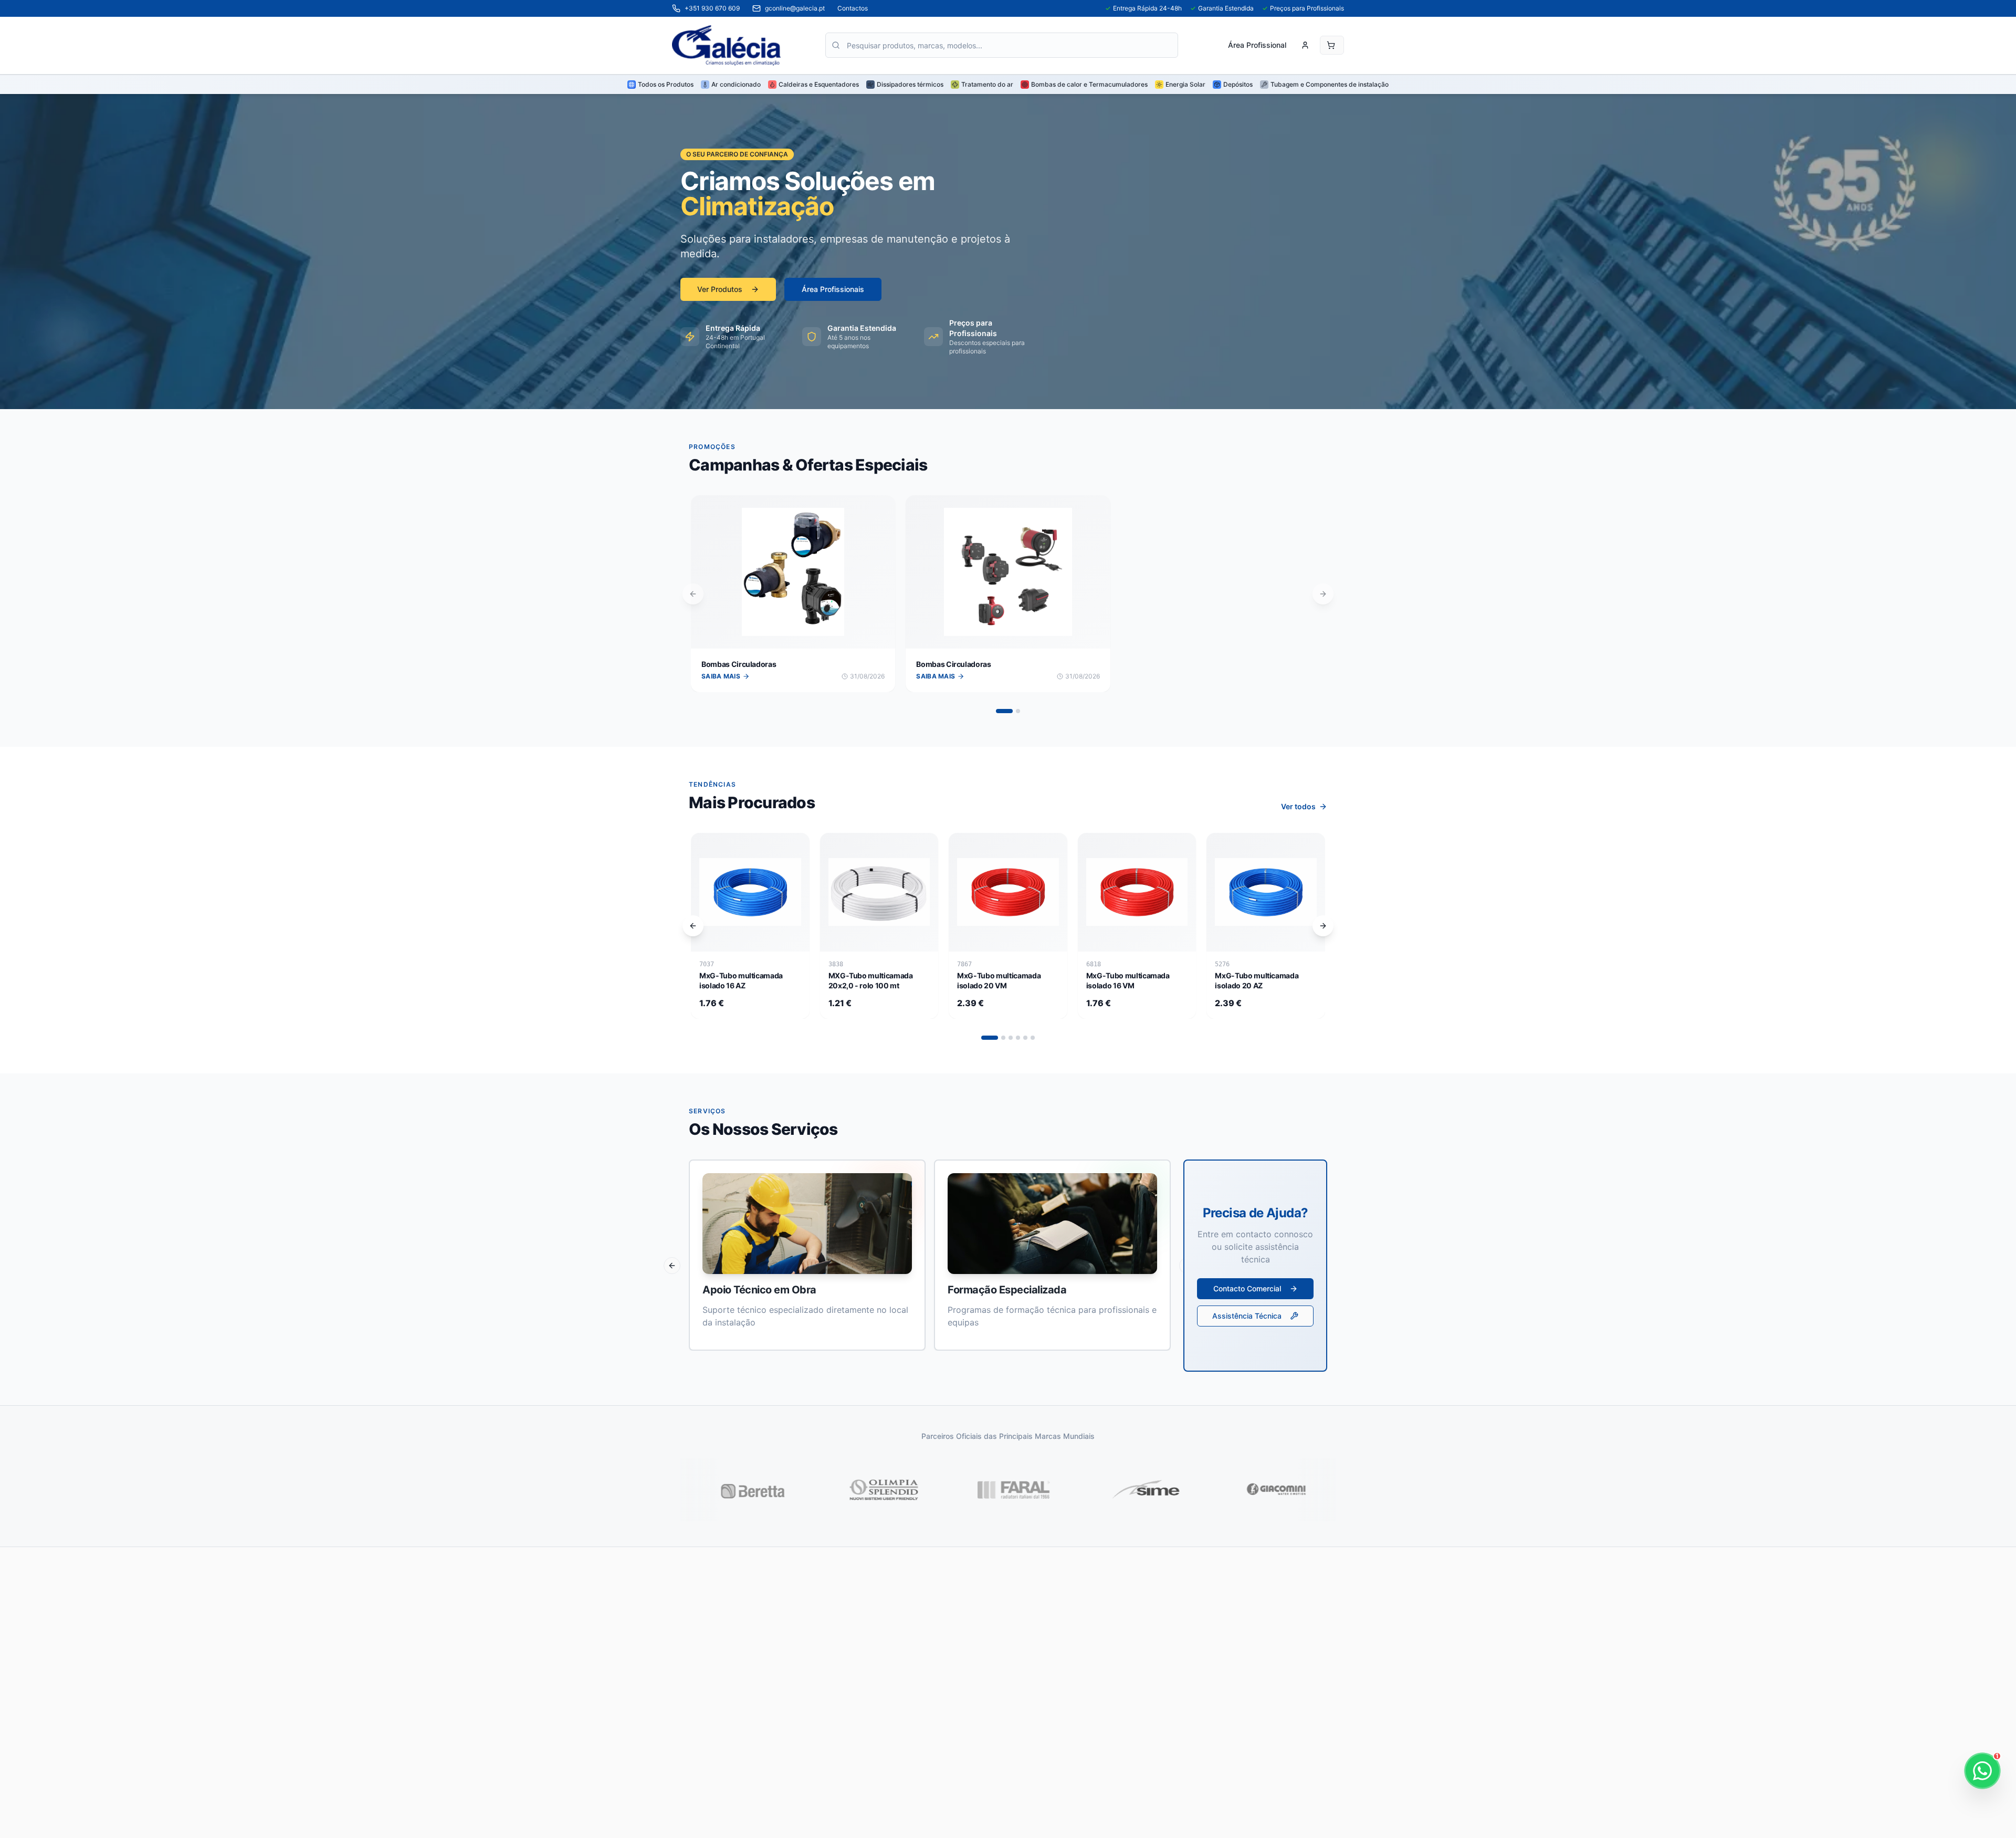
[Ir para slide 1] (1004, 711)
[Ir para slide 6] (1033, 1038)
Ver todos (1298, 806)
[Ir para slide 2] (1018, 711)
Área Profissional (1257, 45)
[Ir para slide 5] (1025, 1038)
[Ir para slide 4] (1018, 1038)
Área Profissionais (833, 289)
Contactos (853, 8)
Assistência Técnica (1247, 1316)
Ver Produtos (720, 289)
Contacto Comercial (1247, 1288)
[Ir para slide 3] (1011, 1038)
